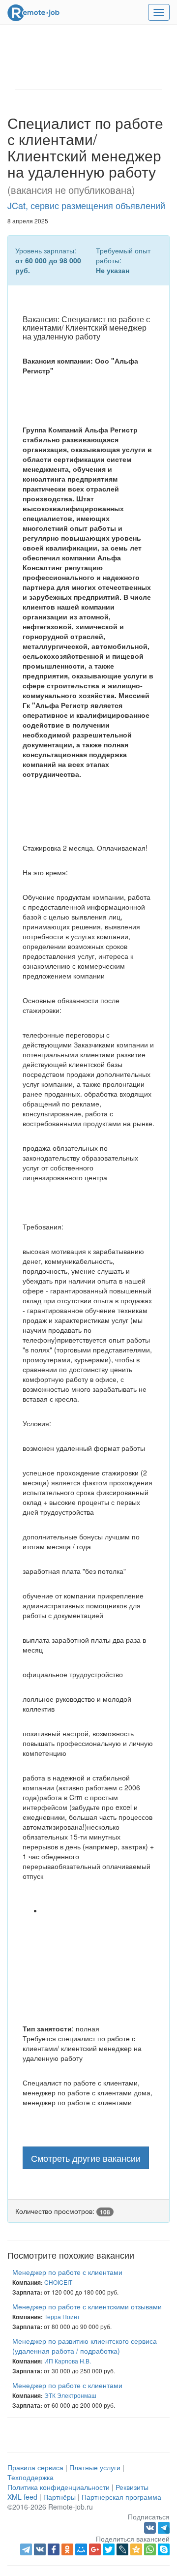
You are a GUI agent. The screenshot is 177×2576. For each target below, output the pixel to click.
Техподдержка (30, 2477)
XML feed (22, 2497)
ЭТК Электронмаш (70, 2395)
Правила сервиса (35, 2467)
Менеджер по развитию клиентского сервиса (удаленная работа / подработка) (85, 2346)
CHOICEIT (58, 2282)
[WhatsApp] (150, 2549)
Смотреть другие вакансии (86, 2158)
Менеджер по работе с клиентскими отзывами (87, 2306)
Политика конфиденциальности (59, 2487)
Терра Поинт (62, 2316)
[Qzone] (136, 2549)
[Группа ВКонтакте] (151, 2526)
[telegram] (26, 2549)
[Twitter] (109, 2549)
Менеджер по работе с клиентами (67, 2272)
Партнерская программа (121, 2497)
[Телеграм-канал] (164, 2526)
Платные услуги (95, 2467)
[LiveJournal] (122, 2549)
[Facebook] (54, 2549)
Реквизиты (132, 2487)
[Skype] (164, 2549)
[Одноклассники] (67, 2549)
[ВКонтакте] (40, 2549)
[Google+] (95, 2549)
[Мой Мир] (81, 2549)
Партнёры (59, 2497)
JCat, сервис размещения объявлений (86, 205)
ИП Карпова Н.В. (68, 2361)
